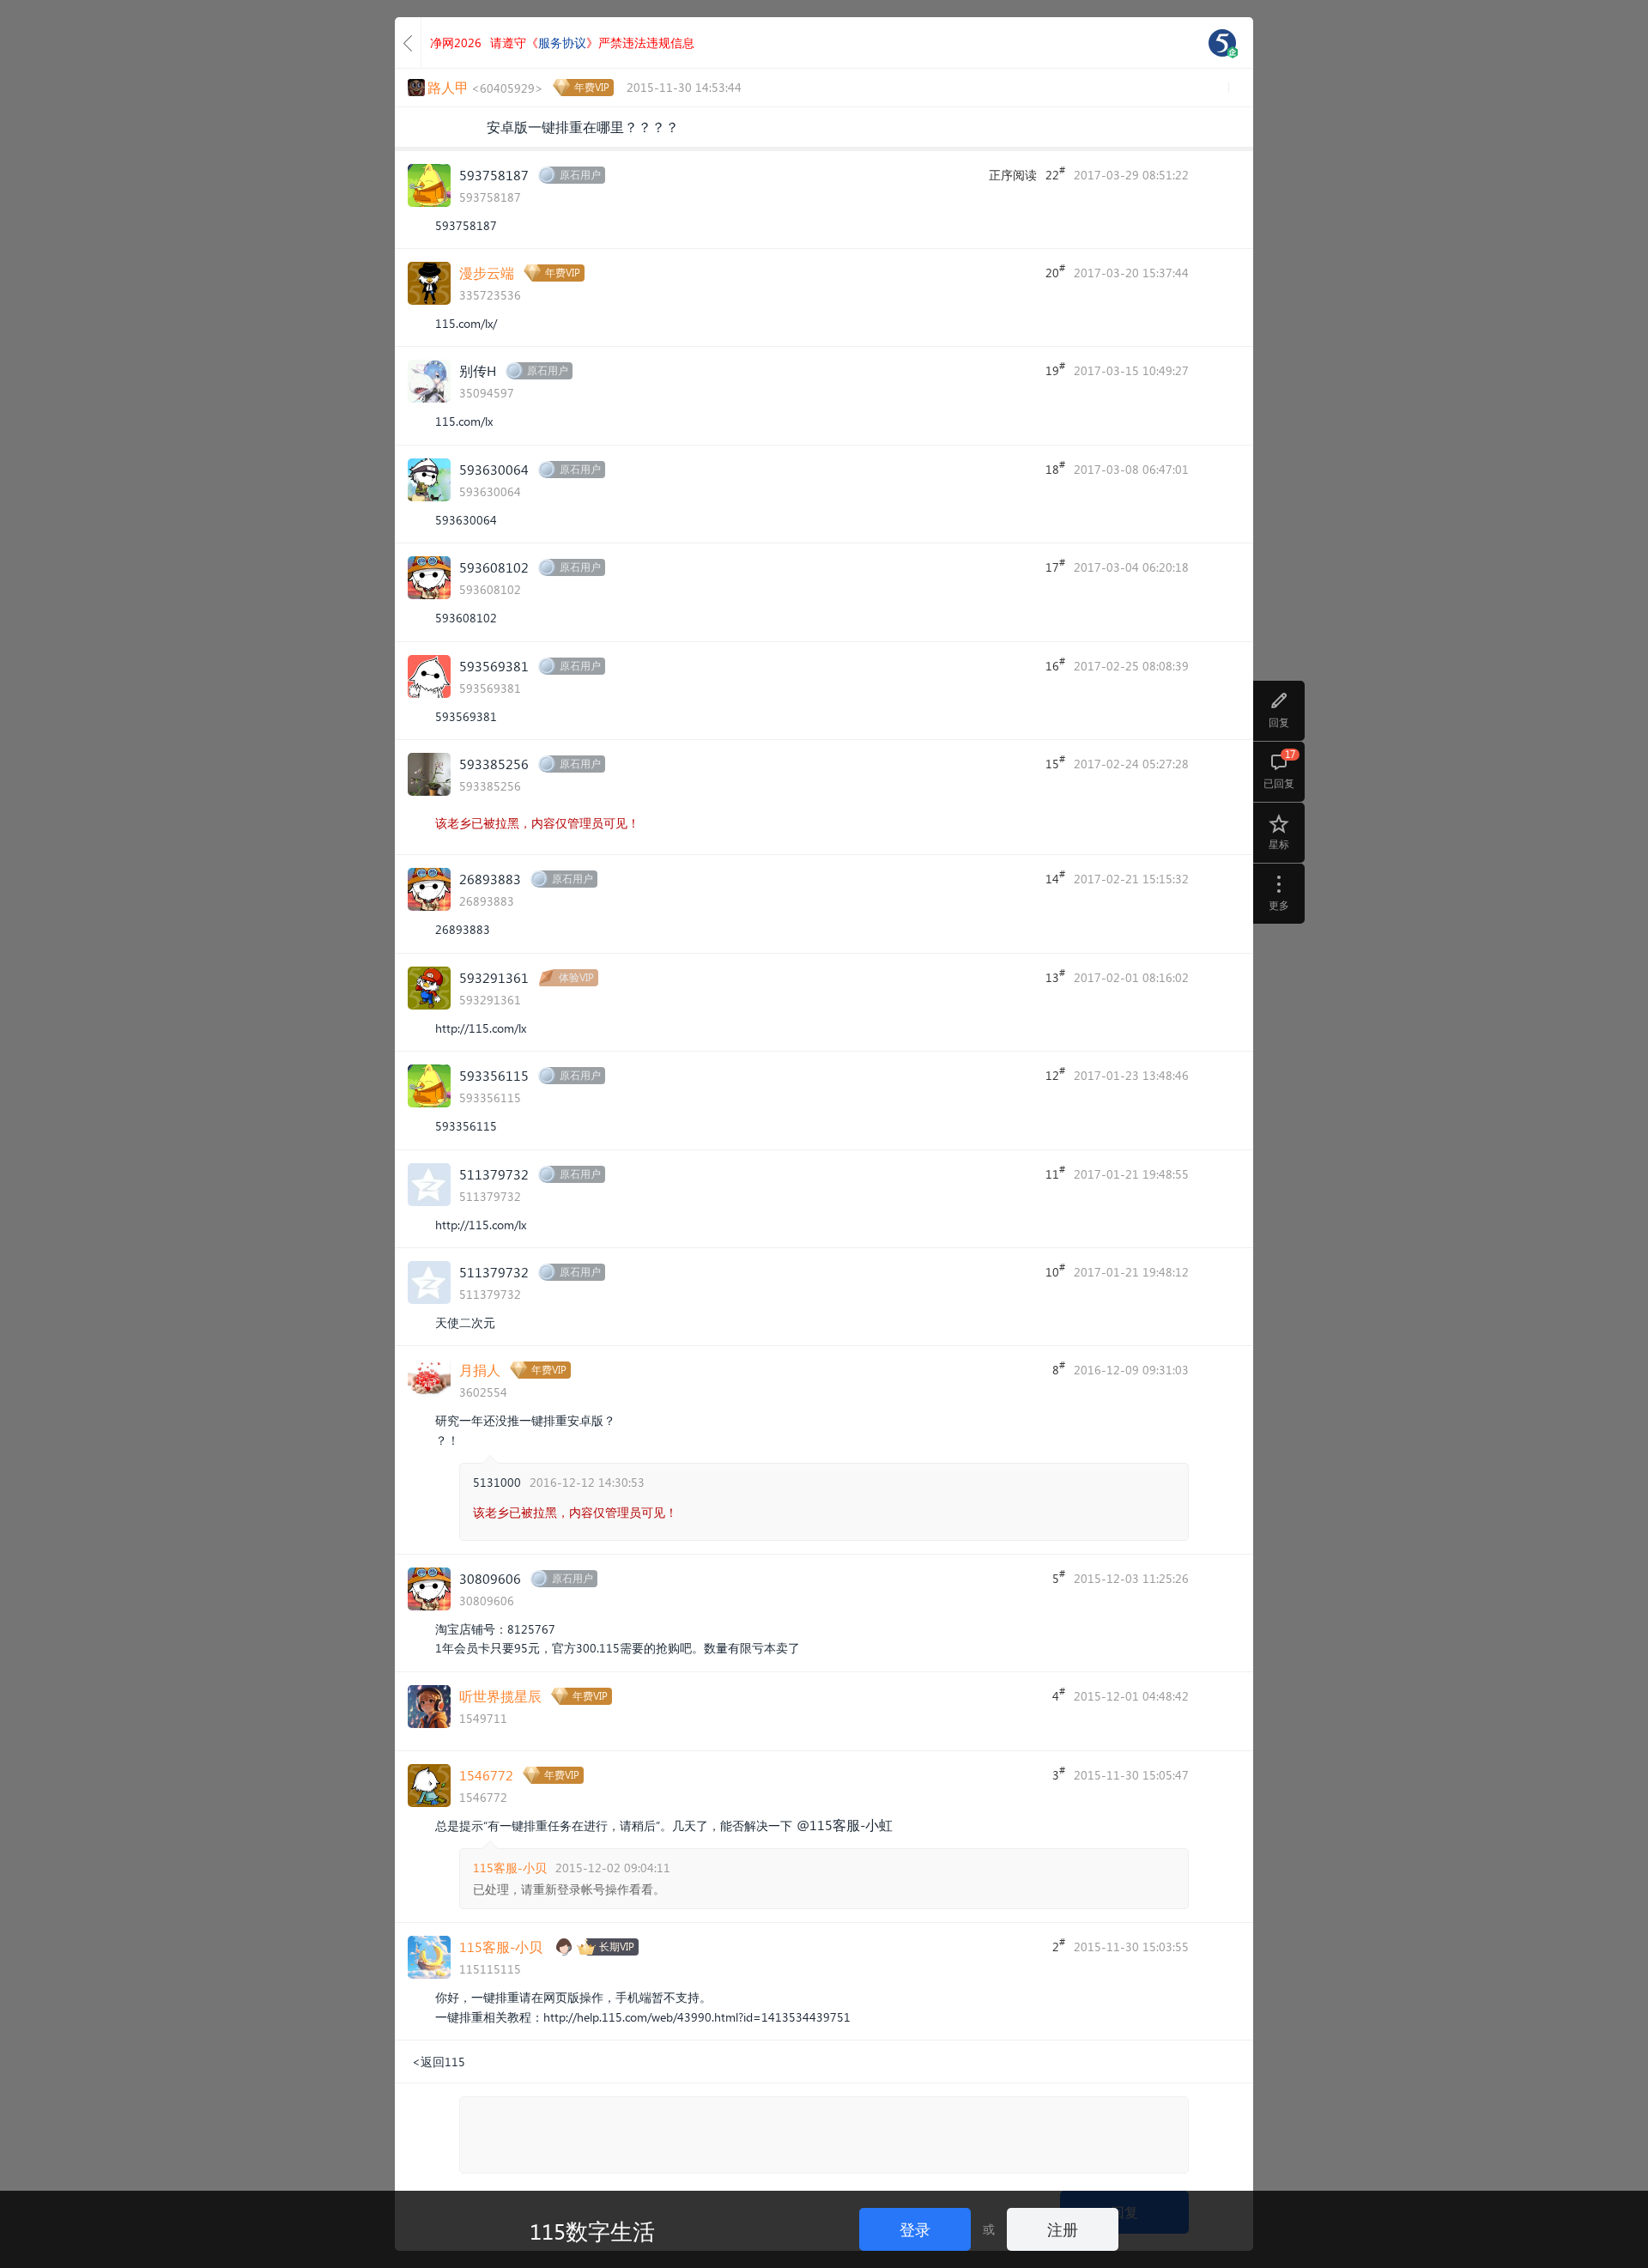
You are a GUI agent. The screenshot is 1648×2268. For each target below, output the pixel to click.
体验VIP (576, 977)
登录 (915, 2229)
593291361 (494, 977)
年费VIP (592, 87)
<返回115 (439, 2062)
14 (1055, 877)
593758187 (494, 175)
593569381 (494, 666)
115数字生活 (592, 2230)
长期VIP (617, 1947)
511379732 (494, 1174)
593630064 (494, 469)
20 (1055, 271)
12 (1055, 1074)
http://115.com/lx (481, 1028)
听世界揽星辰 (500, 1696)
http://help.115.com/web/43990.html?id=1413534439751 (697, 2017)
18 (1055, 468)
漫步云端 (487, 273)
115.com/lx (464, 421)
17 (1055, 566)
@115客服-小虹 (845, 1825)
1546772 (486, 1775)
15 (1055, 762)
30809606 (490, 1578)
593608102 (494, 567)
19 (1055, 369)
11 (1055, 1173)
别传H (478, 370)
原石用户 (580, 175)
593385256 (494, 764)
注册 (1063, 2229)
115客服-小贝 (510, 1868)
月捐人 (480, 1370)
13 (1055, 976)
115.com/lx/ (466, 323)
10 (1055, 1270)
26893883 (490, 879)
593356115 (494, 1075)
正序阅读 (1013, 175)
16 (1055, 664)
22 (1055, 173)
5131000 (497, 1482)
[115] (1222, 43)
